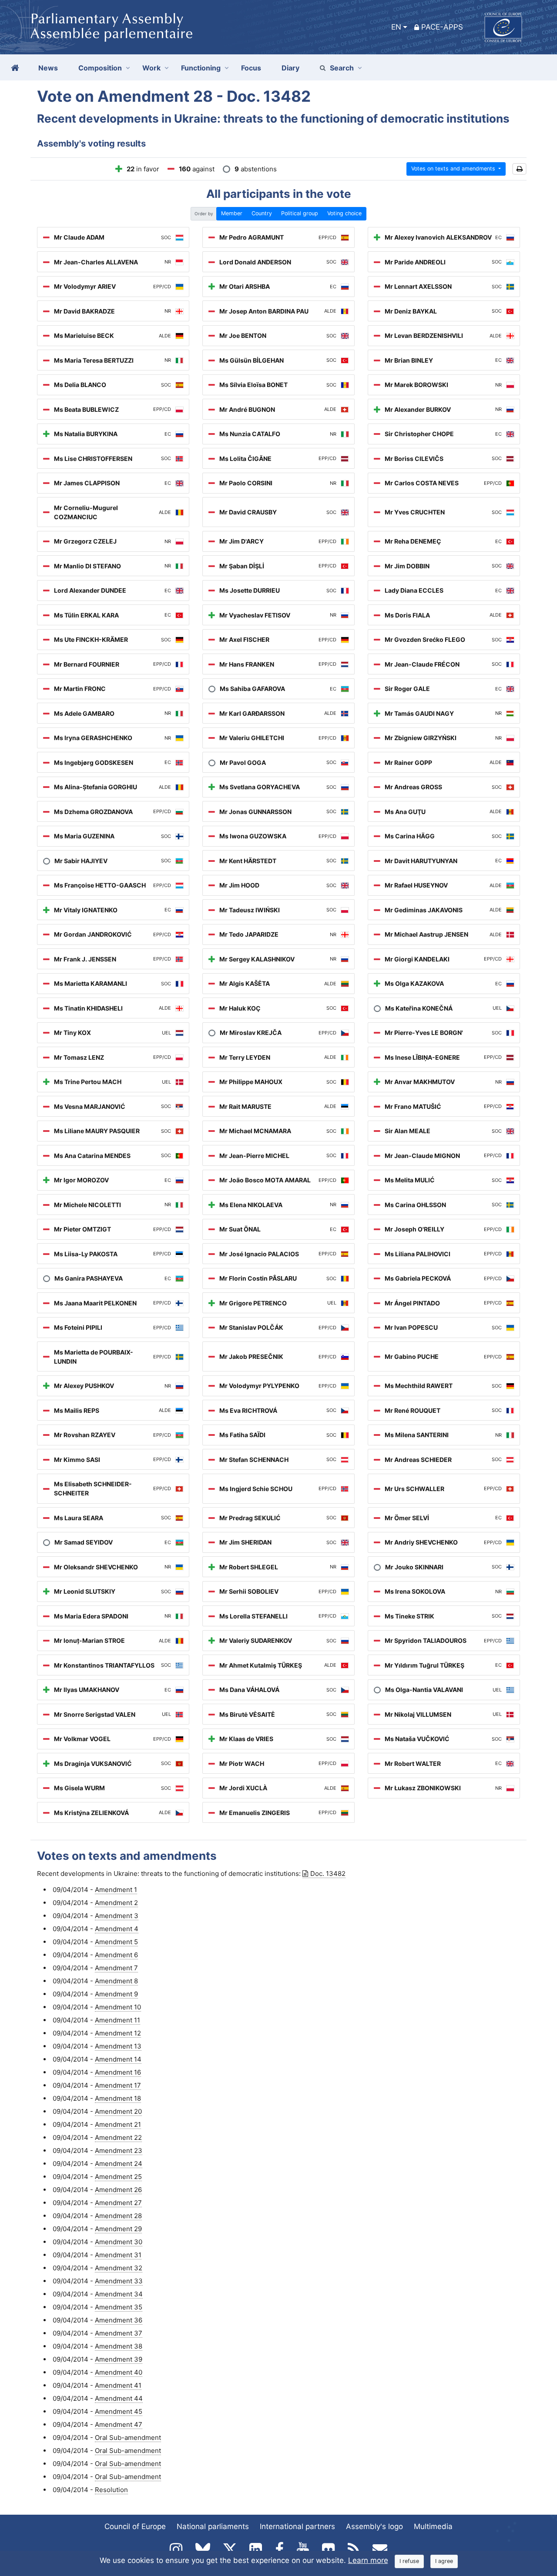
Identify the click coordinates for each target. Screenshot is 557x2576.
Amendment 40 (119, 2372)
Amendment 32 (119, 2268)
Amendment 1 (116, 1890)
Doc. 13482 (328, 1874)
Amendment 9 (116, 1994)
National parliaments (213, 2526)
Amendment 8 (116, 1981)
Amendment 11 (117, 2020)
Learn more (368, 2560)
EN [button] (396, 27)
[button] (519, 169)
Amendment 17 (118, 2085)
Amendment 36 (119, 2320)
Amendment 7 (116, 1968)
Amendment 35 (119, 2307)
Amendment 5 (116, 1942)
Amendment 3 (117, 1916)
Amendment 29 (118, 2229)
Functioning (201, 68)
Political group (300, 213)
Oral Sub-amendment (128, 2438)
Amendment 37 (119, 2333)
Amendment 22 (118, 2137)
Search (342, 68)
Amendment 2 (116, 1903)
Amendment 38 (119, 2346)
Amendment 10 (118, 2007)
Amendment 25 (118, 2177)
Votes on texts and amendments (454, 169)
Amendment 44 (119, 2398)
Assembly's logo (374, 2526)
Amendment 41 (118, 2385)
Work (151, 68)
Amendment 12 (118, 2033)
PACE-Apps (442, 27)
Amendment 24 (119, 2164)
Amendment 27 (118, 2203)
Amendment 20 (118, 2111)
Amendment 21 (118, 2124)
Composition (100, 68)
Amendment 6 (116, 1955)
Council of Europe (135, 2526)
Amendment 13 (118, 2046)
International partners (297, 2526)
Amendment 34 (119, 2294)
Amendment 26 (118, 2190)
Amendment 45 (119, 2411)
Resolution (111, 2490)
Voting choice (344, 213)
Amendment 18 (118, 2098)
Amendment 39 (119, 2359)
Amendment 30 (119, 2242)
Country (262, 213)
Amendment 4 (117, 1929)
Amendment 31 (118, 2255)
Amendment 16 (118, 2072)
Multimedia (433, 2526)
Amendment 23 (119, 2151)
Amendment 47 (119, 2424)
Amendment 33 (119, 2281)
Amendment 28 (118, 2216)
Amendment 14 (118, 2059)
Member (232, 213)
